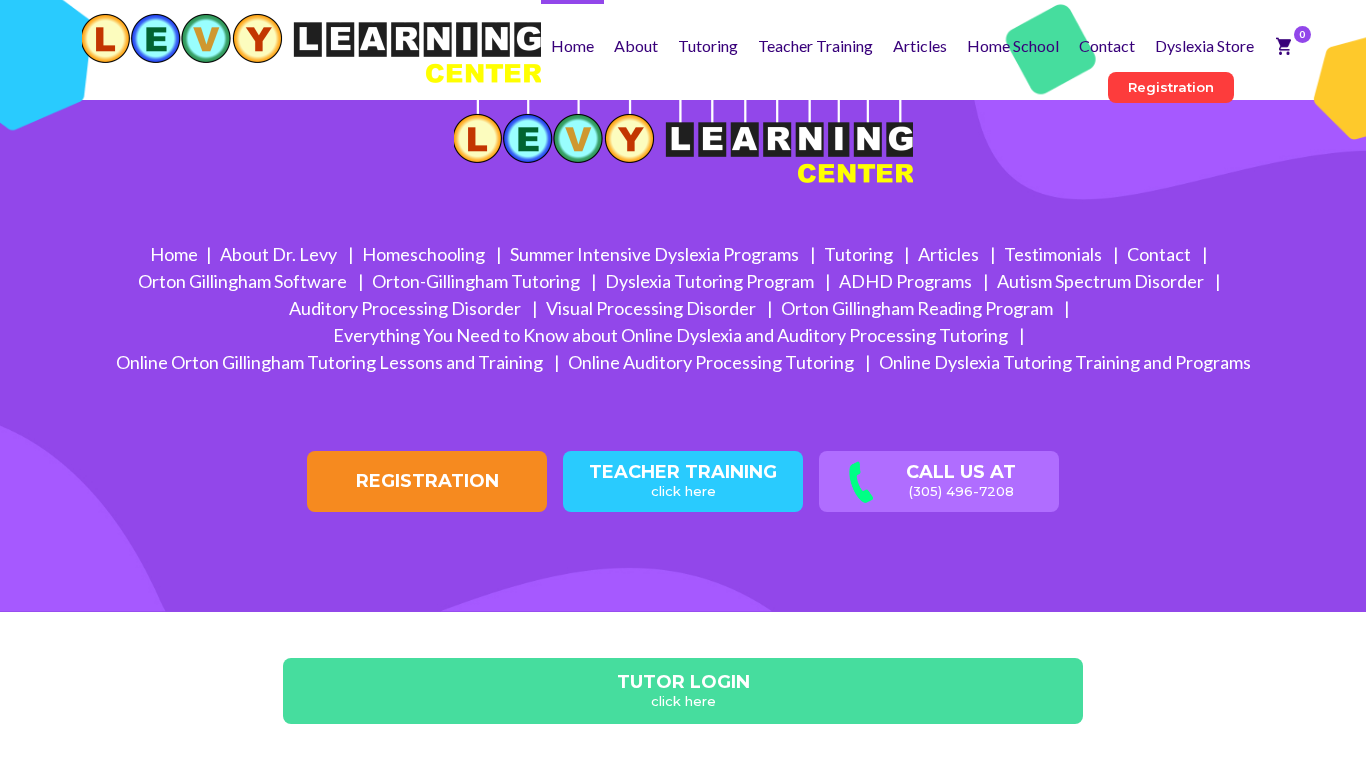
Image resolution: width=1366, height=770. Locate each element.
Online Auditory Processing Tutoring (712, 362)
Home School (1013, 45)
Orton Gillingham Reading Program (918, 308)
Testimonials (1054, 254)
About (636, 45)
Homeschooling (425, 254)
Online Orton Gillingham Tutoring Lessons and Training (331, 362)
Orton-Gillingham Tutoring (477, 281)
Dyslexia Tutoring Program (711, 281)
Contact (1107, 45)
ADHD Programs (907, 281)
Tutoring (708, 45)
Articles (920, 45)
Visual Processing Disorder (652, 308)
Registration (1171, 87)
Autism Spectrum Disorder (1102, 281)
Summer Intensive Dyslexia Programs (656, 254)
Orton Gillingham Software (244, 281)
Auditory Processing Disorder (406, 308)
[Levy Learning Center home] (311, 41)
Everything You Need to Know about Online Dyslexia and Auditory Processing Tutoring (672, 335)
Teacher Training (815, 45)
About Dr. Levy (280, 254)
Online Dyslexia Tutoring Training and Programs (1065, 362)
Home (572, 45)
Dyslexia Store (1204, 45)
